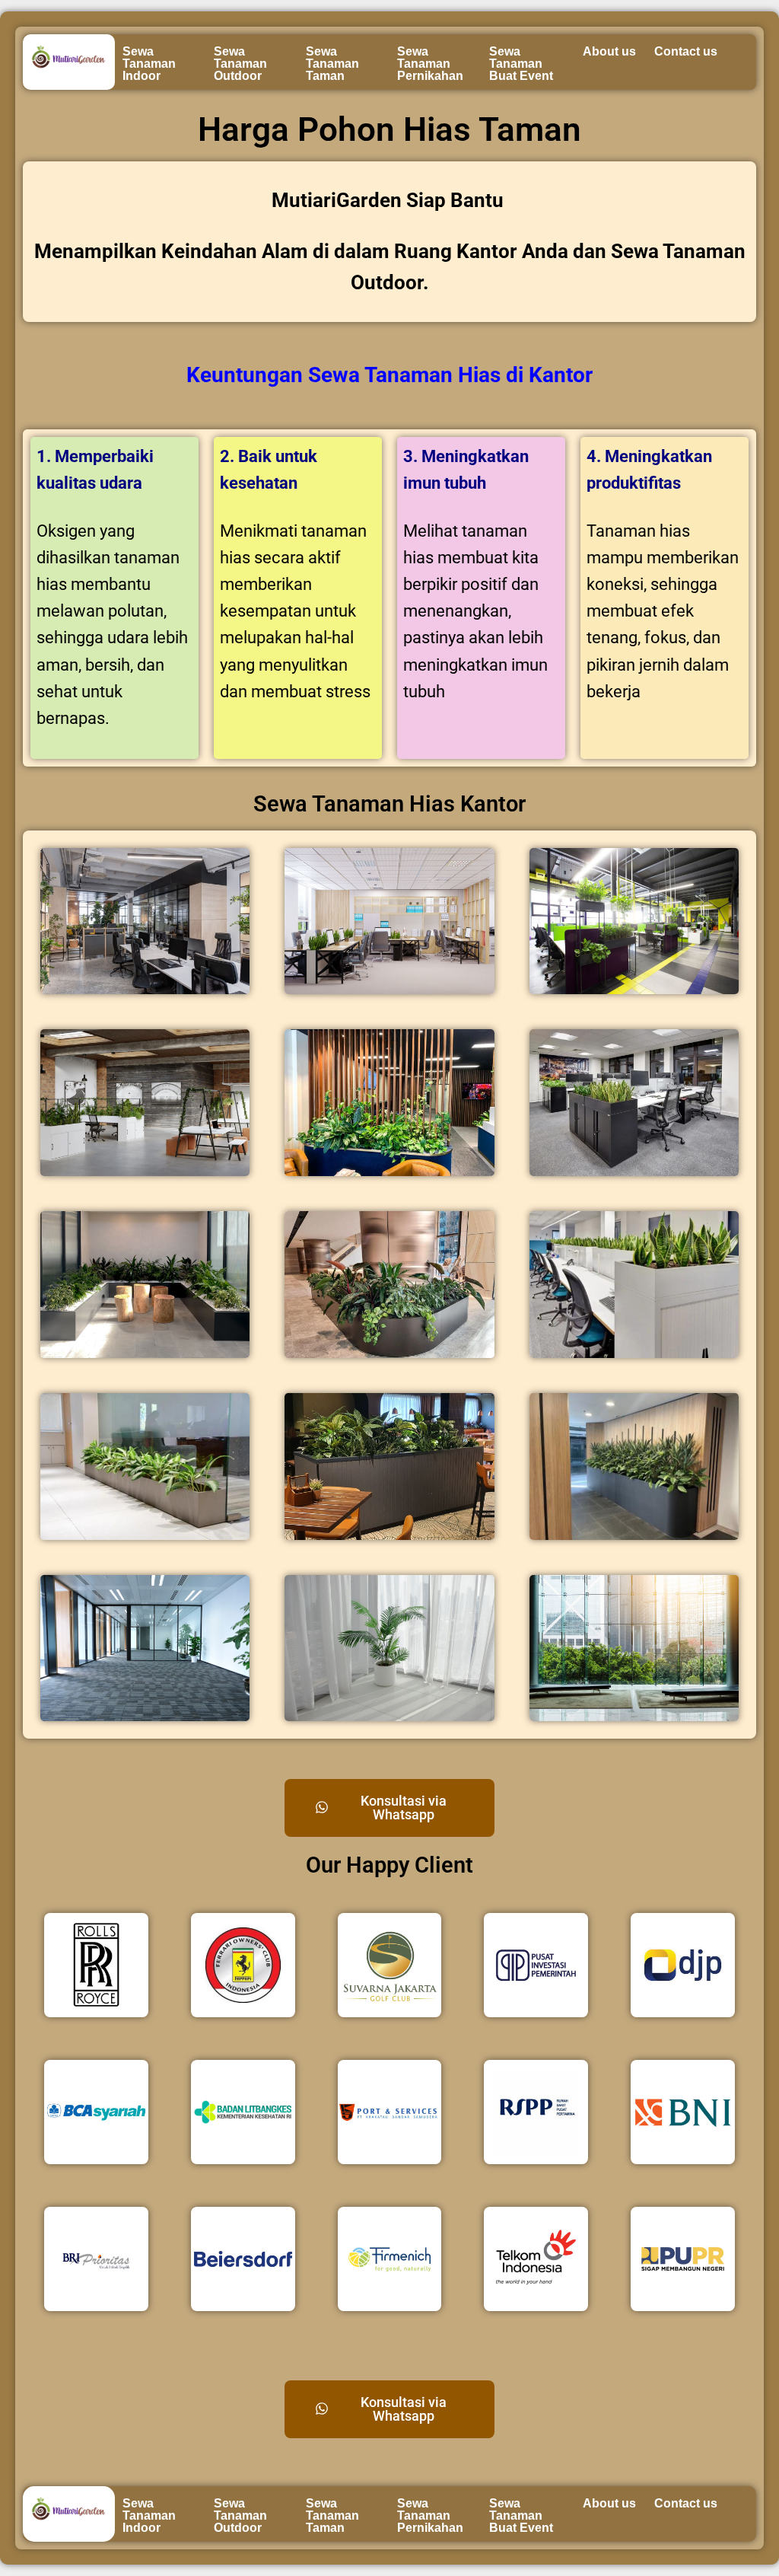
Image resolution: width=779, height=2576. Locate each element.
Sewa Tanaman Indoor (149, 64)
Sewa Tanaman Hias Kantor (389, 804)
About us (609, 51)
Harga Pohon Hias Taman (389, 129)
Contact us (686, 51)
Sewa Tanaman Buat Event (521, 64)
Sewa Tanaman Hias (404, 375)
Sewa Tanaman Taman (332, 64)
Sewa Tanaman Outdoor (240, 64)
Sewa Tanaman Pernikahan (430, 64)
